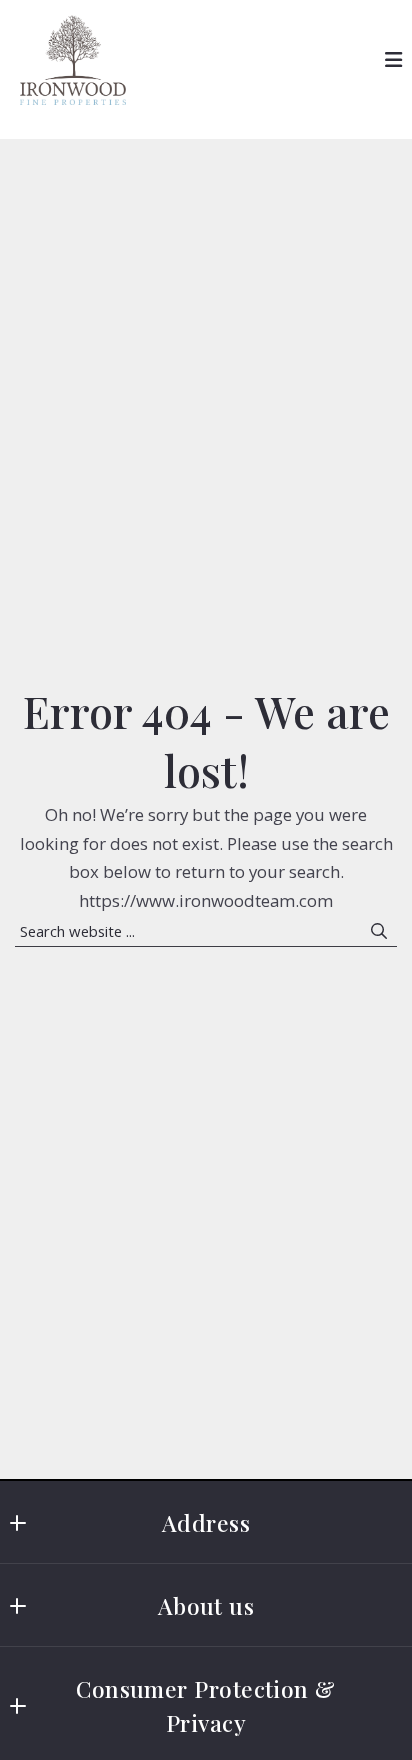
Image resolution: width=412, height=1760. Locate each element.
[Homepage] (73, 60)
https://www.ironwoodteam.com (206, 900)
